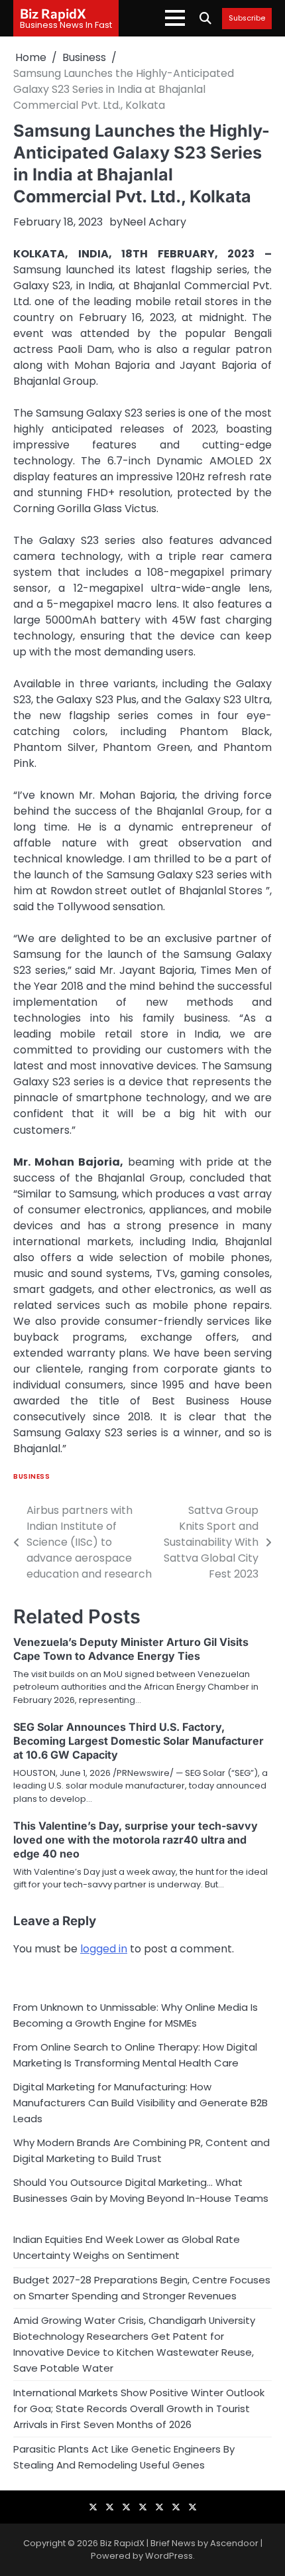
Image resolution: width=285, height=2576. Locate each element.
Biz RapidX (53, 13)
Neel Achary (154, 222)
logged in (104, 1949)
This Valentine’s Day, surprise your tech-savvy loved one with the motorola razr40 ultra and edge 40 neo (136, 1840)
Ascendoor (234, 2543)
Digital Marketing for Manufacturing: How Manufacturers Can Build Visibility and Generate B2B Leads (141, 2103)
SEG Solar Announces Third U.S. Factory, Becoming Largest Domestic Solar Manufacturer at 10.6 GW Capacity (139, 1741)
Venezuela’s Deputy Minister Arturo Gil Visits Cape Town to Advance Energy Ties (131, 1649)
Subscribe (247, 19)
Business (31, 1476)
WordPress (169, 2556)
